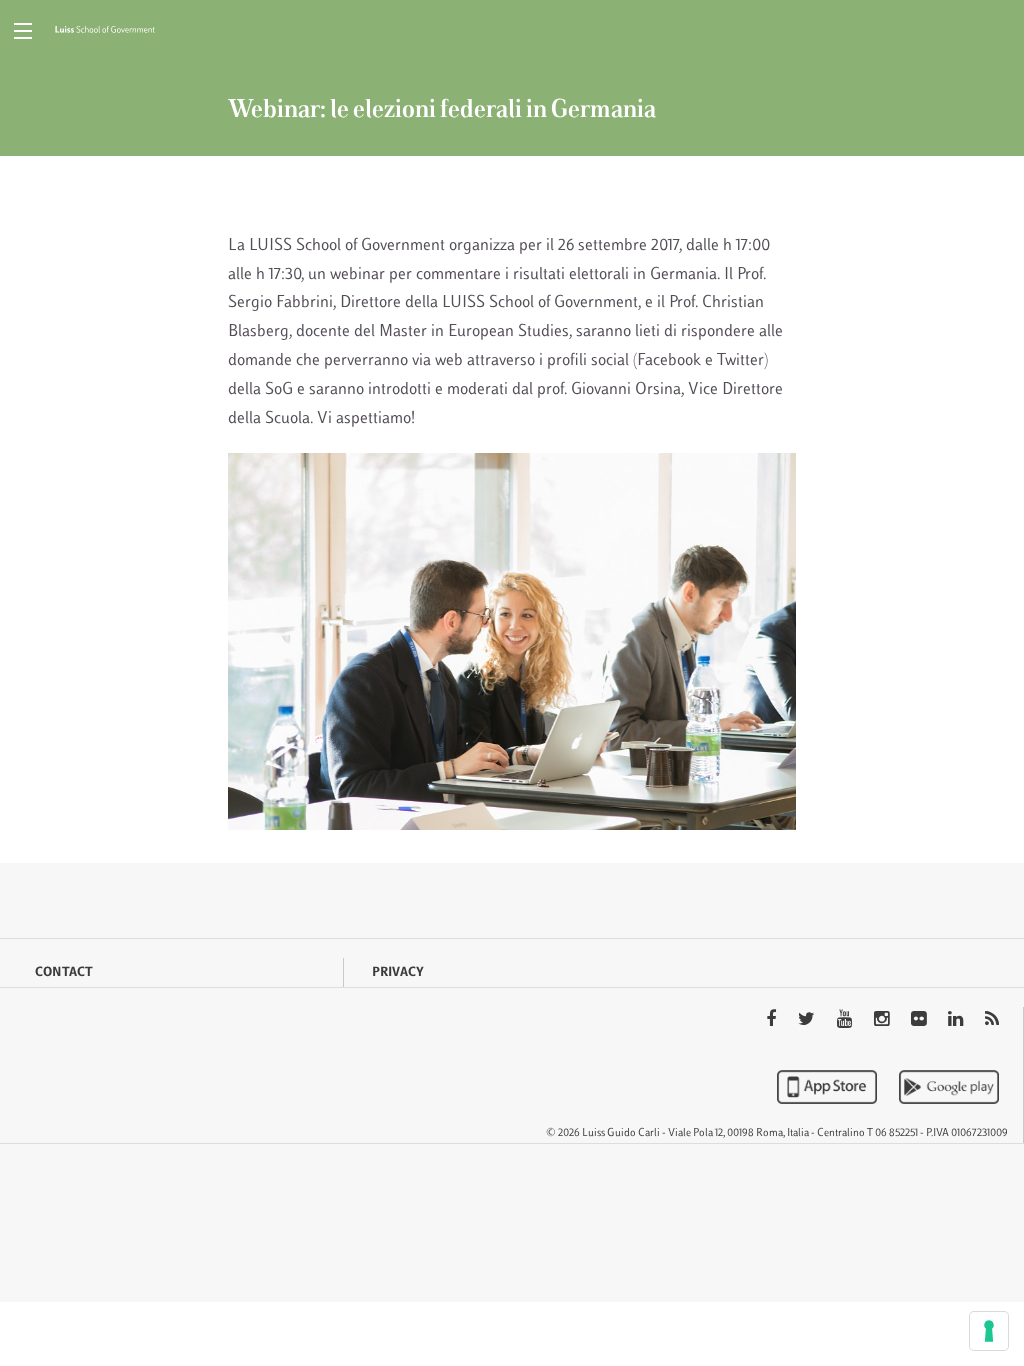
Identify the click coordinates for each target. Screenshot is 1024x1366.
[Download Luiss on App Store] (829, 1087)
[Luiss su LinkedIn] (957, 1021)
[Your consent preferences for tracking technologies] (989, 1331)
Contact (64, 973)
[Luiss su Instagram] (883, 1021)
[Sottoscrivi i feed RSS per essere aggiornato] (992, 1021)
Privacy (398, 973)
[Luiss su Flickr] (920, 1021)
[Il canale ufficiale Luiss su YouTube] (846, 1021)
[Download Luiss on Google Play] (949, 1087)
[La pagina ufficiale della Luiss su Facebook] (773, 1021)
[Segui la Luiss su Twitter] (808, 1021)
